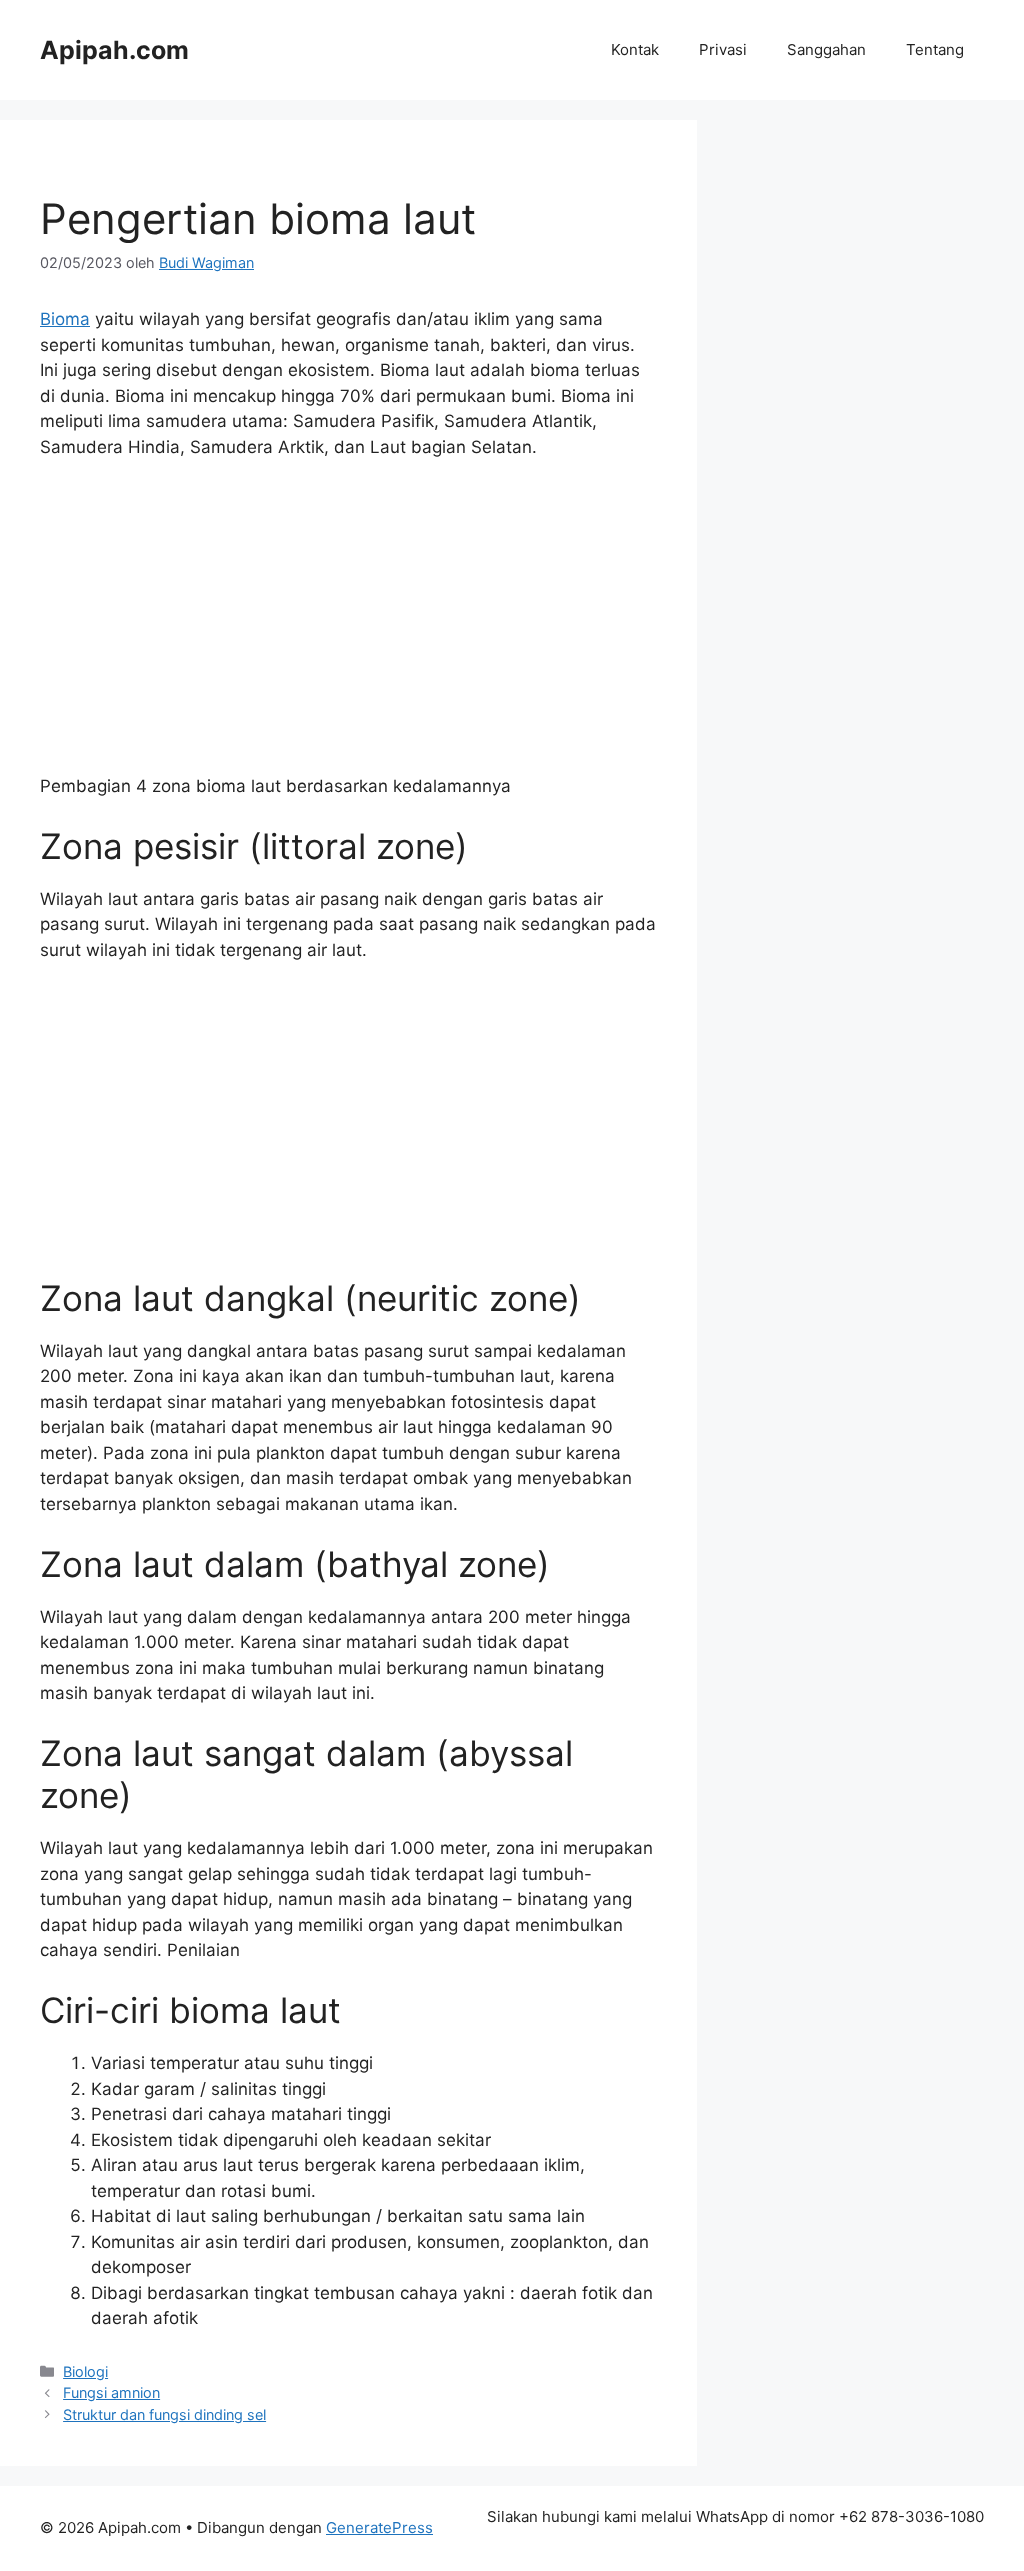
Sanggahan (826, 49)
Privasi (723, 49)
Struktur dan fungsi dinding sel (164, 2414)
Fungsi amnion (111, 2392)
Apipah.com (114, 50)
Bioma (65, 319)
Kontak (635, 49)
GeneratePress (379, 2527)
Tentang (935, 49)
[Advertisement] (348, 626)
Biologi (85, 2371)
